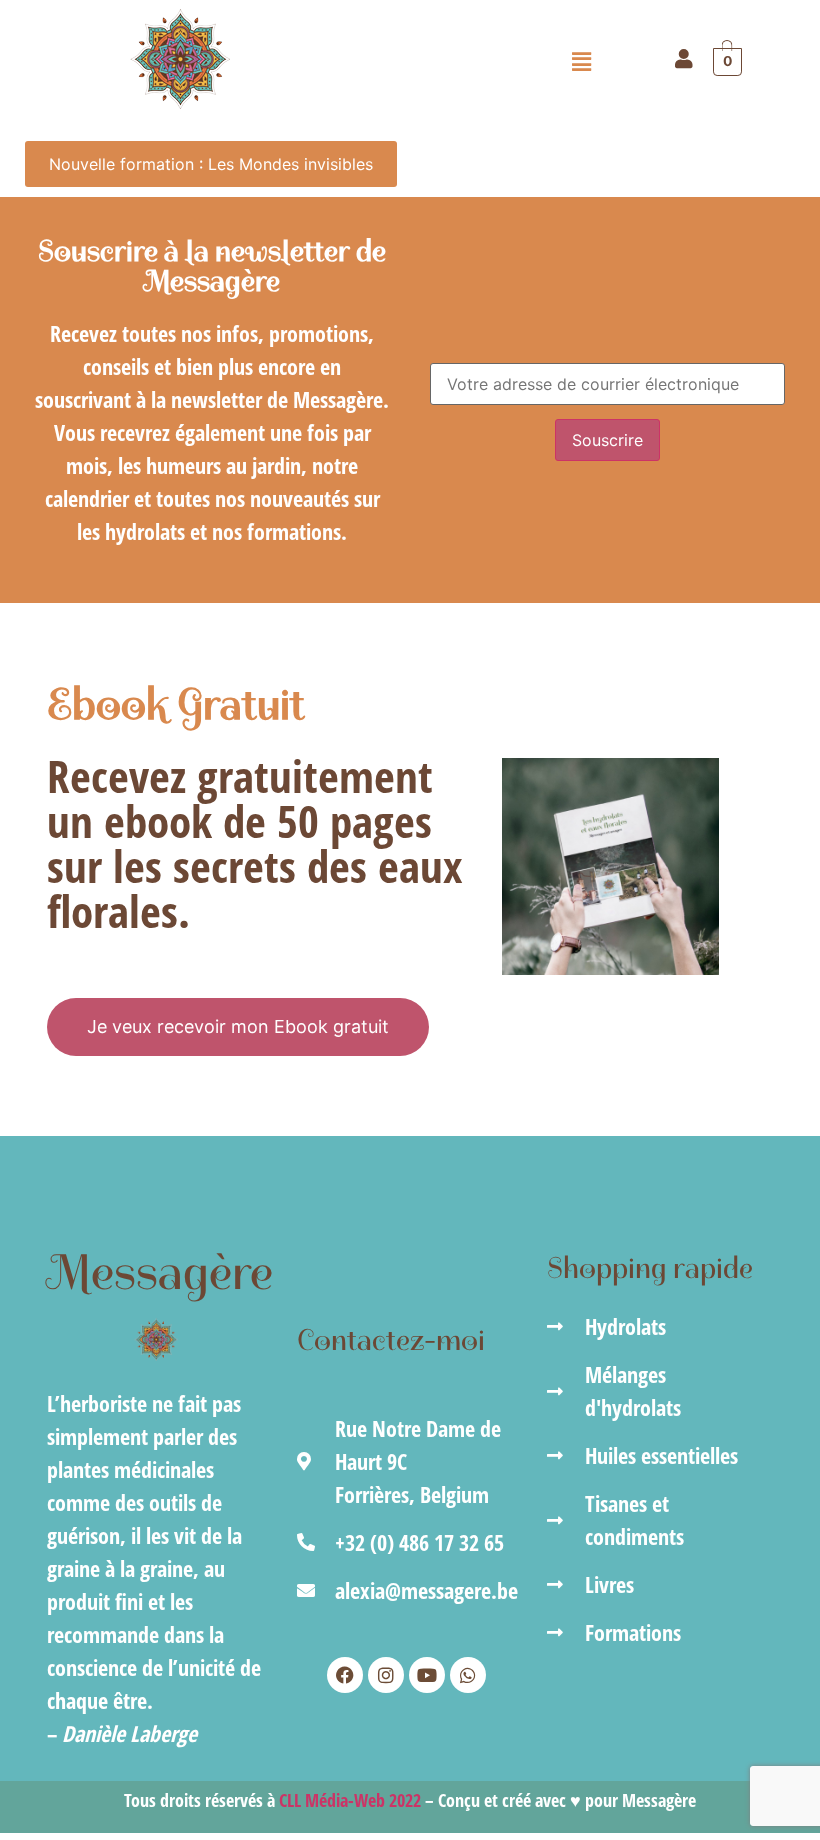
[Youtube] (427, 1675)
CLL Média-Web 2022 (350, 1800)
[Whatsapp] (468, 1675)
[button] (582, 61)
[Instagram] (386, 1675)
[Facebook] (345, 1675)
